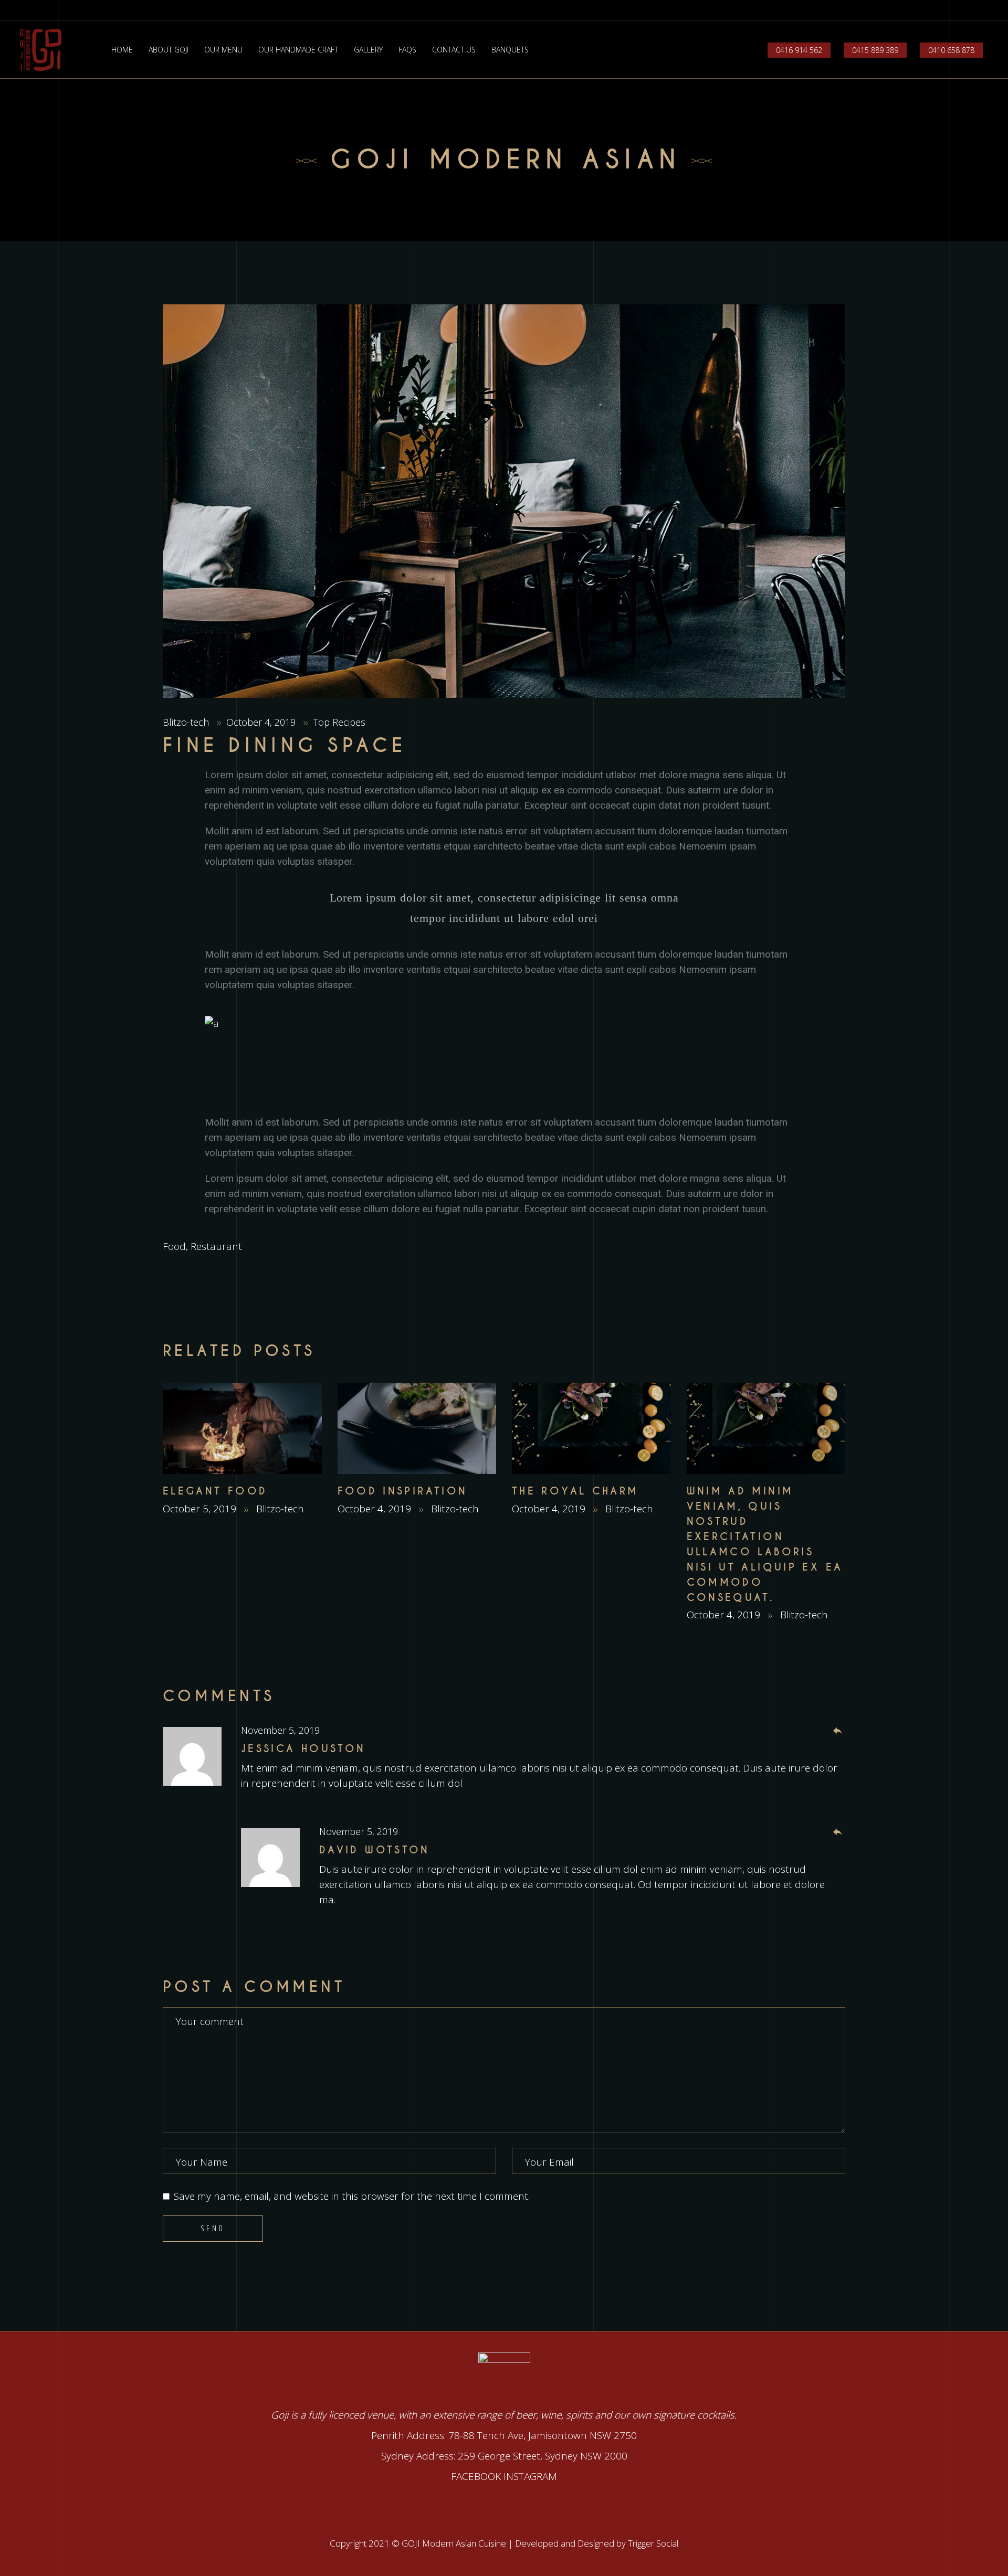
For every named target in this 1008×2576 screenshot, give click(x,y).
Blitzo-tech (187, 722)
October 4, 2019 (262, 722)
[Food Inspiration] (417, 1429)
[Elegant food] (242, 1429)
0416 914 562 (799, 50)
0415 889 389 (875, 50)
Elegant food (215, 1491)
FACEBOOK (476, 2476)
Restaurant (216, 1246)
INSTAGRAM (530, 2476)
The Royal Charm (575, 1491)
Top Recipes (339, 722)
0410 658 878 (951, 50)
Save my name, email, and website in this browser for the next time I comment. (352, 2196)
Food (174, 1246)
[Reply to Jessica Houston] (838, 1731)
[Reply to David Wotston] (838, 1832)
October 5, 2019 (201, 1509)
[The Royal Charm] (591, 1429)
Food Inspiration (403, 1491)
